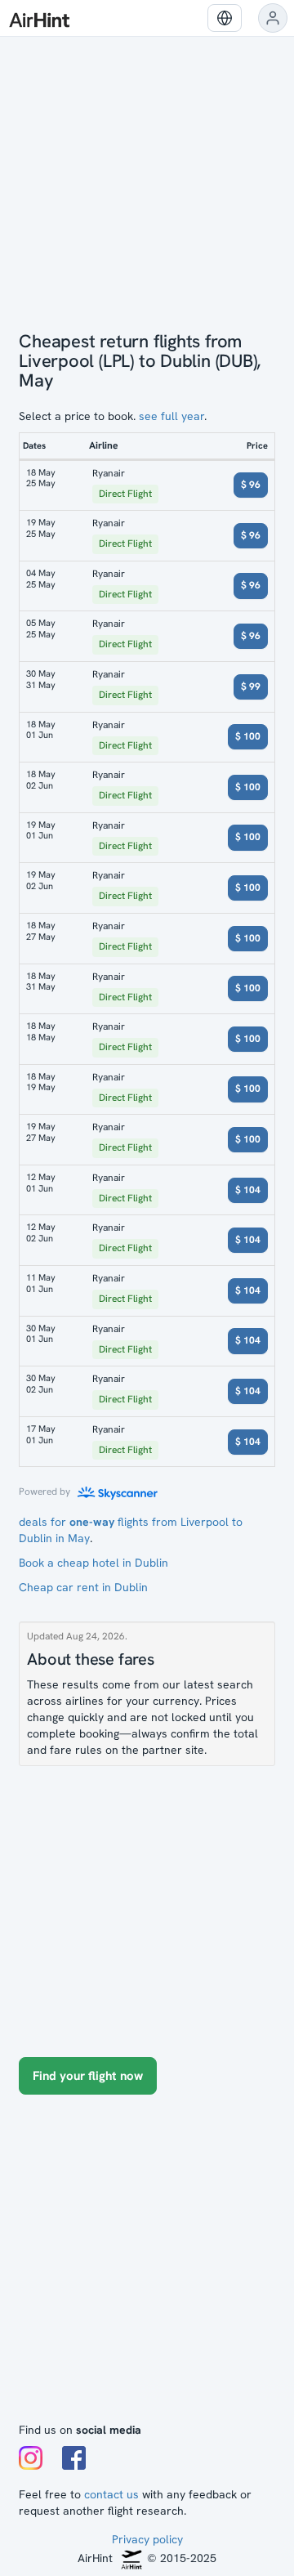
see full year (171, 416)
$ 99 (251, 686)
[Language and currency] (225, 18)
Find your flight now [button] (88, 2076)
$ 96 (251, 485)
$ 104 (248, 1190)
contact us (111, 2494)
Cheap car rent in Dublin (83, 1587)
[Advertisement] (147, 2266)
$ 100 (248, 736)
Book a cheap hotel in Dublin (94, 1563)
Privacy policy (147, 2539)
